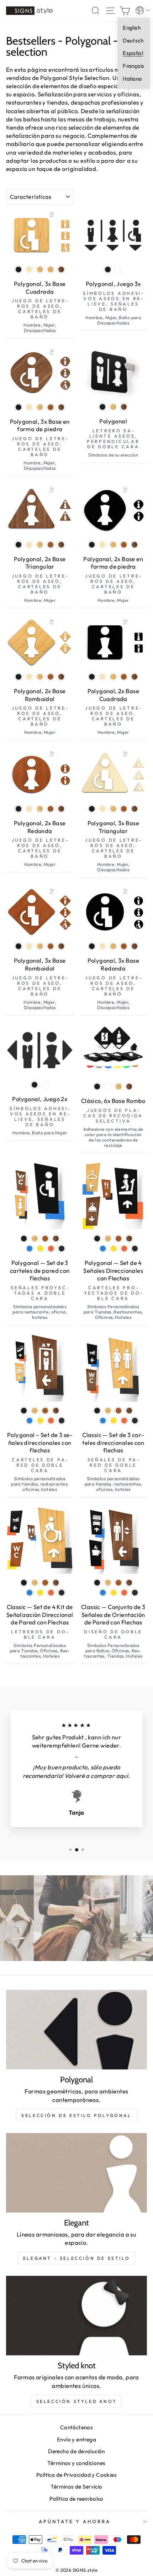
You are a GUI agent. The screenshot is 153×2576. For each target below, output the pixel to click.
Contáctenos (77, 2427)
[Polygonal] (76, 2030)
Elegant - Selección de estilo (76, 2258)
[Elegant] (76, 2173)
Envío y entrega (76, 2439)
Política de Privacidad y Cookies (76, 2475)
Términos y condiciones (76, 2463)
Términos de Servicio (76, 2487)
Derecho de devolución (76, 2451)
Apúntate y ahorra (75, 2521)
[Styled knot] (76, 2316)
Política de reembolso (76, 2499)
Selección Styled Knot (77, 2401)
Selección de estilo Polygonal (76, 2115)
